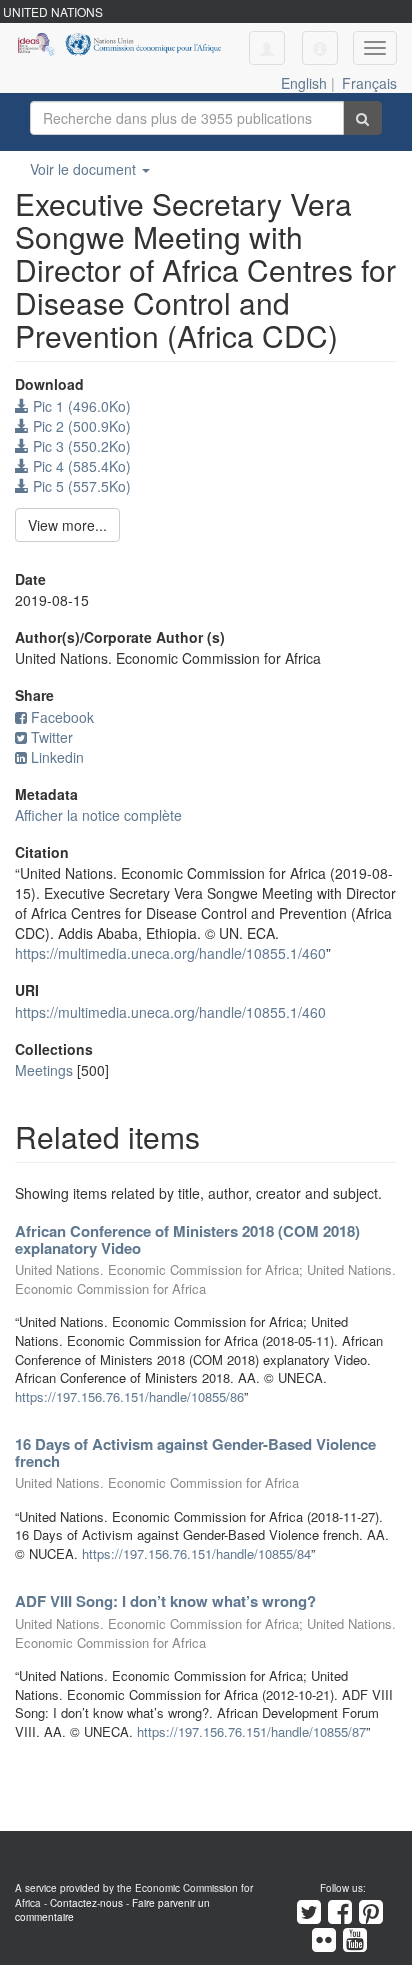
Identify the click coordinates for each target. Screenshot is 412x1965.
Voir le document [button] (85, 169)
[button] (320, 48)
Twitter (52, 737)
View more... (67, 525)
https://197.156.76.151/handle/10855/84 (196, 1553)
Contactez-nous (86, 1903)
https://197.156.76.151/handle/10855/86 (129, 1396)
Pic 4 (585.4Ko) (80, 466)
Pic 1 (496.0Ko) (80, 406)
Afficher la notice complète (98, 815)
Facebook (62, 717)
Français (369, 83)
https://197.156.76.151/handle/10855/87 (251, 1731)
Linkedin (57, 757)
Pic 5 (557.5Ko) (80, 486)
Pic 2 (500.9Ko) (80, 426)
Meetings (44, 1070)
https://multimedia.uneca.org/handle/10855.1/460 (170, 953)
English (304, 83)
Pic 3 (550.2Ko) (80, 446)
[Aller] (362, 118)
